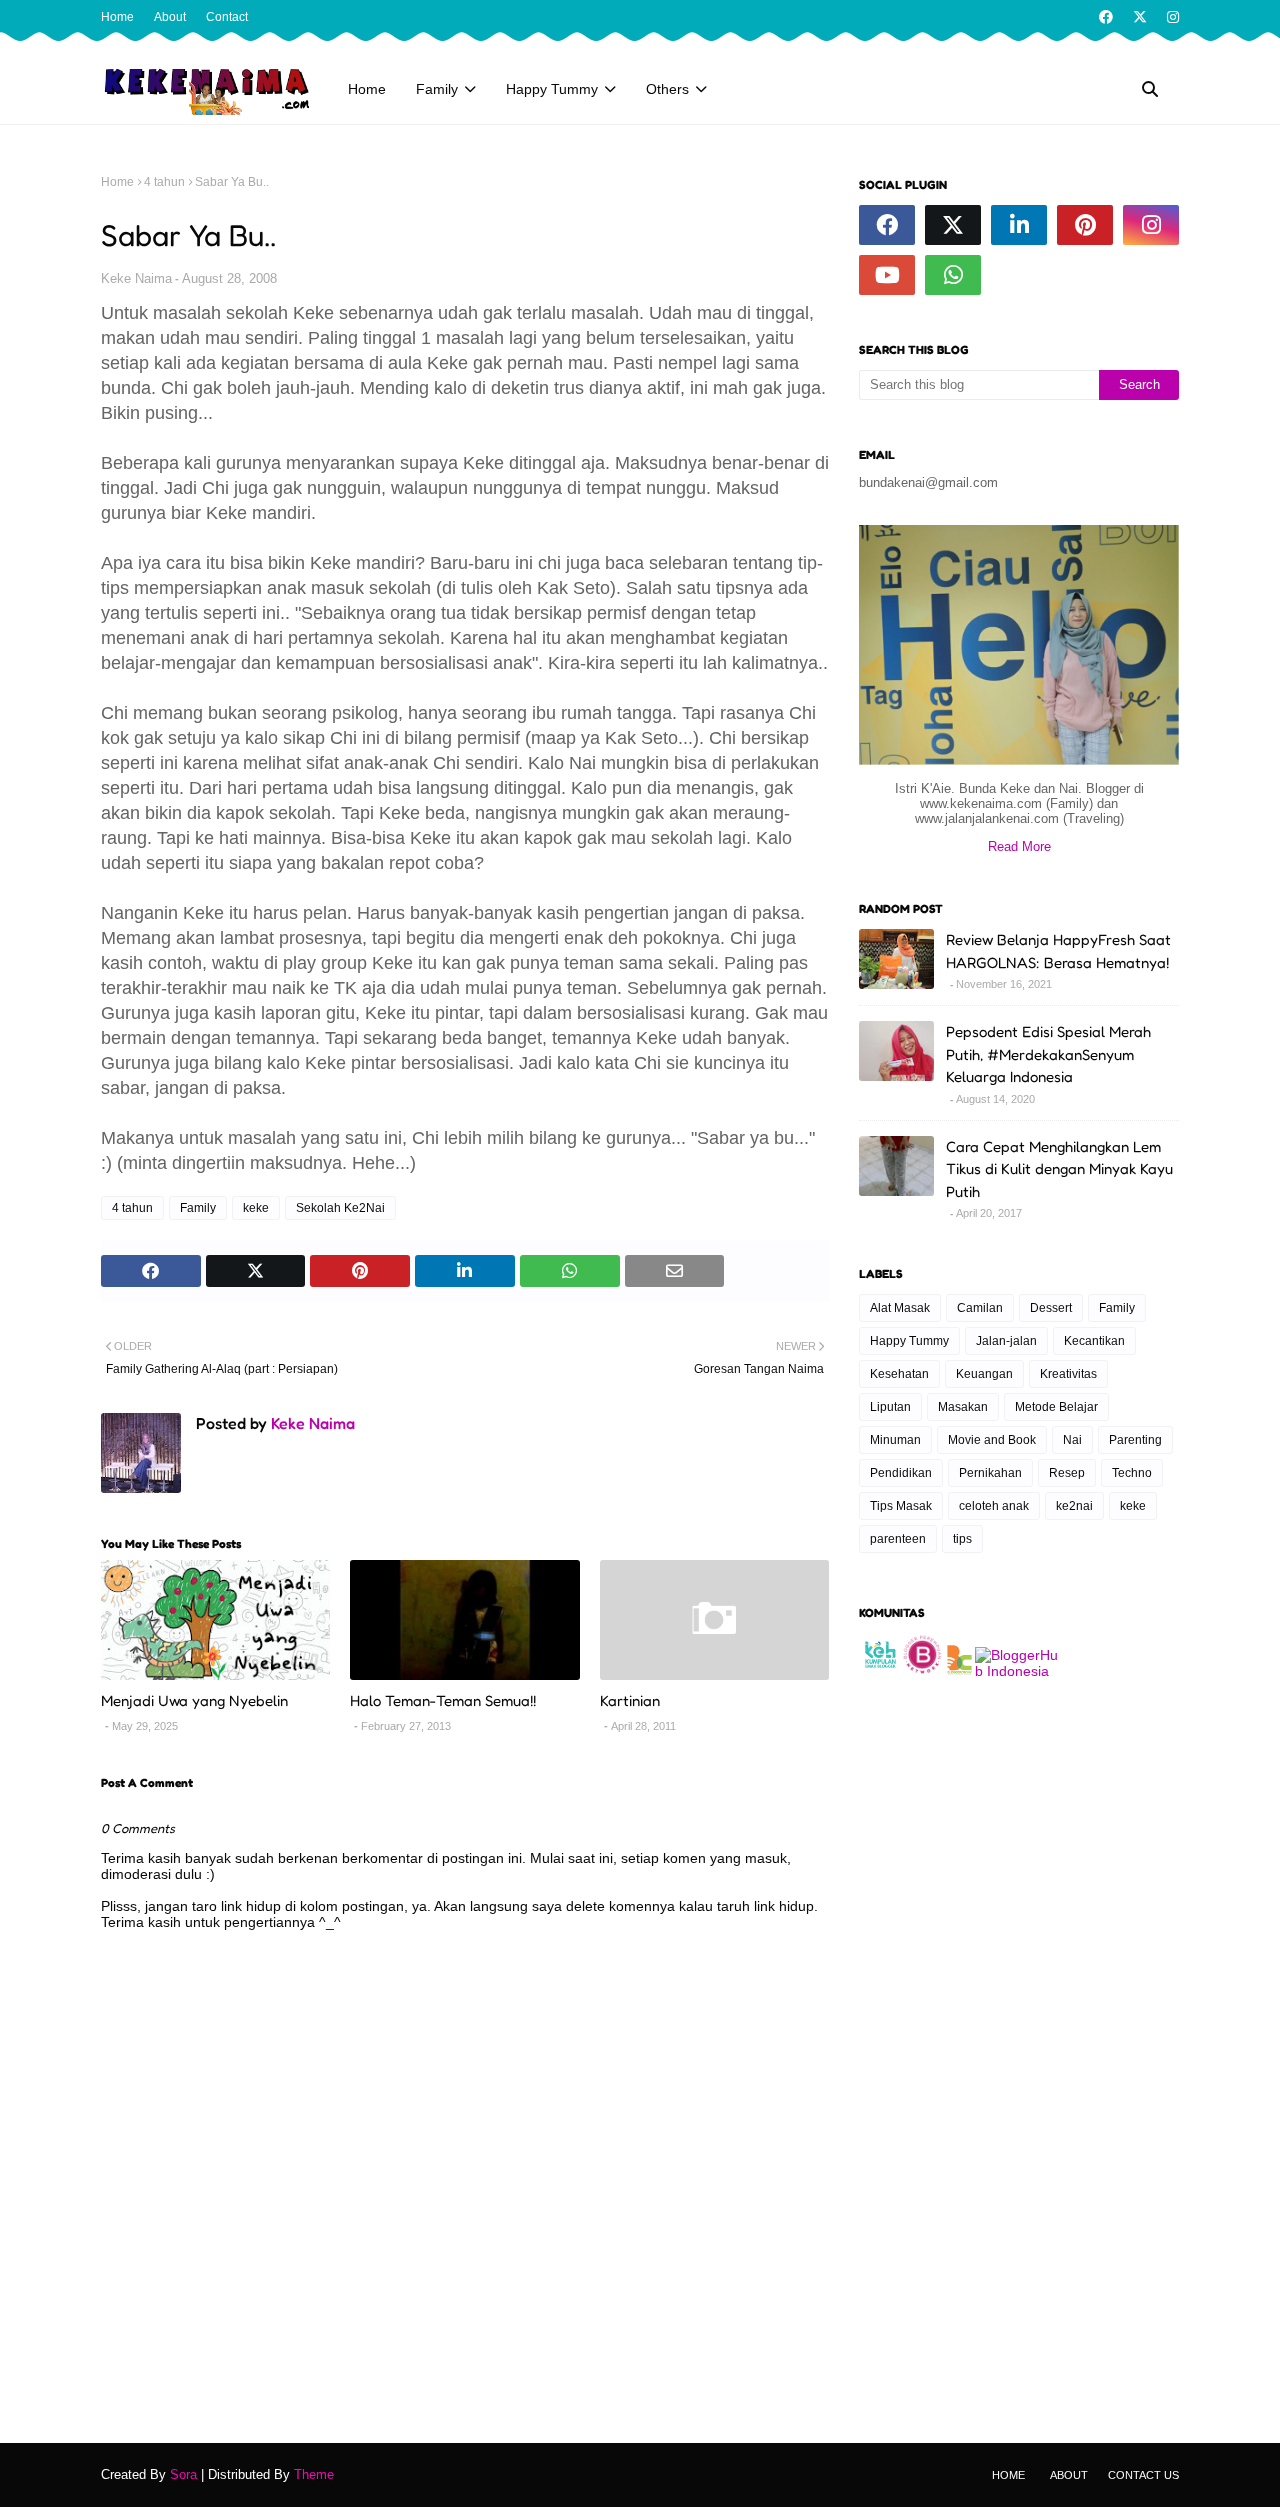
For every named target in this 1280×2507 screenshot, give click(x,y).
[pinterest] (1085, 225)
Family (198, 1208)
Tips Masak (901, 1506)
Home (117, 17)
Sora (183, 2474)
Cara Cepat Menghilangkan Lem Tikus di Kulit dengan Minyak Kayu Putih (1059, 1169)
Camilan (980, 1308)
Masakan (963, 1407)
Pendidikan (901, 1473)
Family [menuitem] (437, 89)
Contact (227, 17)
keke (256, 1208)
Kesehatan (899, 1374)
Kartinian (630, 1700)
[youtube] (887, 275)
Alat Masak (900, 1308)
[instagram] (1170, 17)
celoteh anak (994, 1506)
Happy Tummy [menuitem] (552, 89)
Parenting (1135, 1440)
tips (962, 1539)
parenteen (898, 1539)
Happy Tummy (909, 1341)
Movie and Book (992, 1440)
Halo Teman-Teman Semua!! (443, 1700)
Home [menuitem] (367, 89)
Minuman (895, 1440)
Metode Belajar (1056, 1407)
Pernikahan (990, 1473)
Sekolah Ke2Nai (340, 1208)
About (170, 17)
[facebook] (1106, 17)
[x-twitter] (1140, 17)
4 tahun (164, 182)
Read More (1019, 846)
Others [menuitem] (667, 89)
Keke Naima (136, 278)
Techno (1132, 1473)
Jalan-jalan (1006, 1341)
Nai (1072, 1440)
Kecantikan (1094, 1341)
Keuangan (984, 1374)
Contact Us (1143, 2475)
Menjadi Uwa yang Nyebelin (194, 1700)
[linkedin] (1019, 225)
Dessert (1051, 1308)
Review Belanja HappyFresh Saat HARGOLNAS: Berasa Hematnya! (1058, 951)
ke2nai (1074, 1506)
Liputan (890, 1407)
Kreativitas (1068, 1374)
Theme (314, 2474)
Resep (1067, 1473)
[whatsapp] (953, 275)
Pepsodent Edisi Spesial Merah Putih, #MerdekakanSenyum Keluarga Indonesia (1048, 1054)
